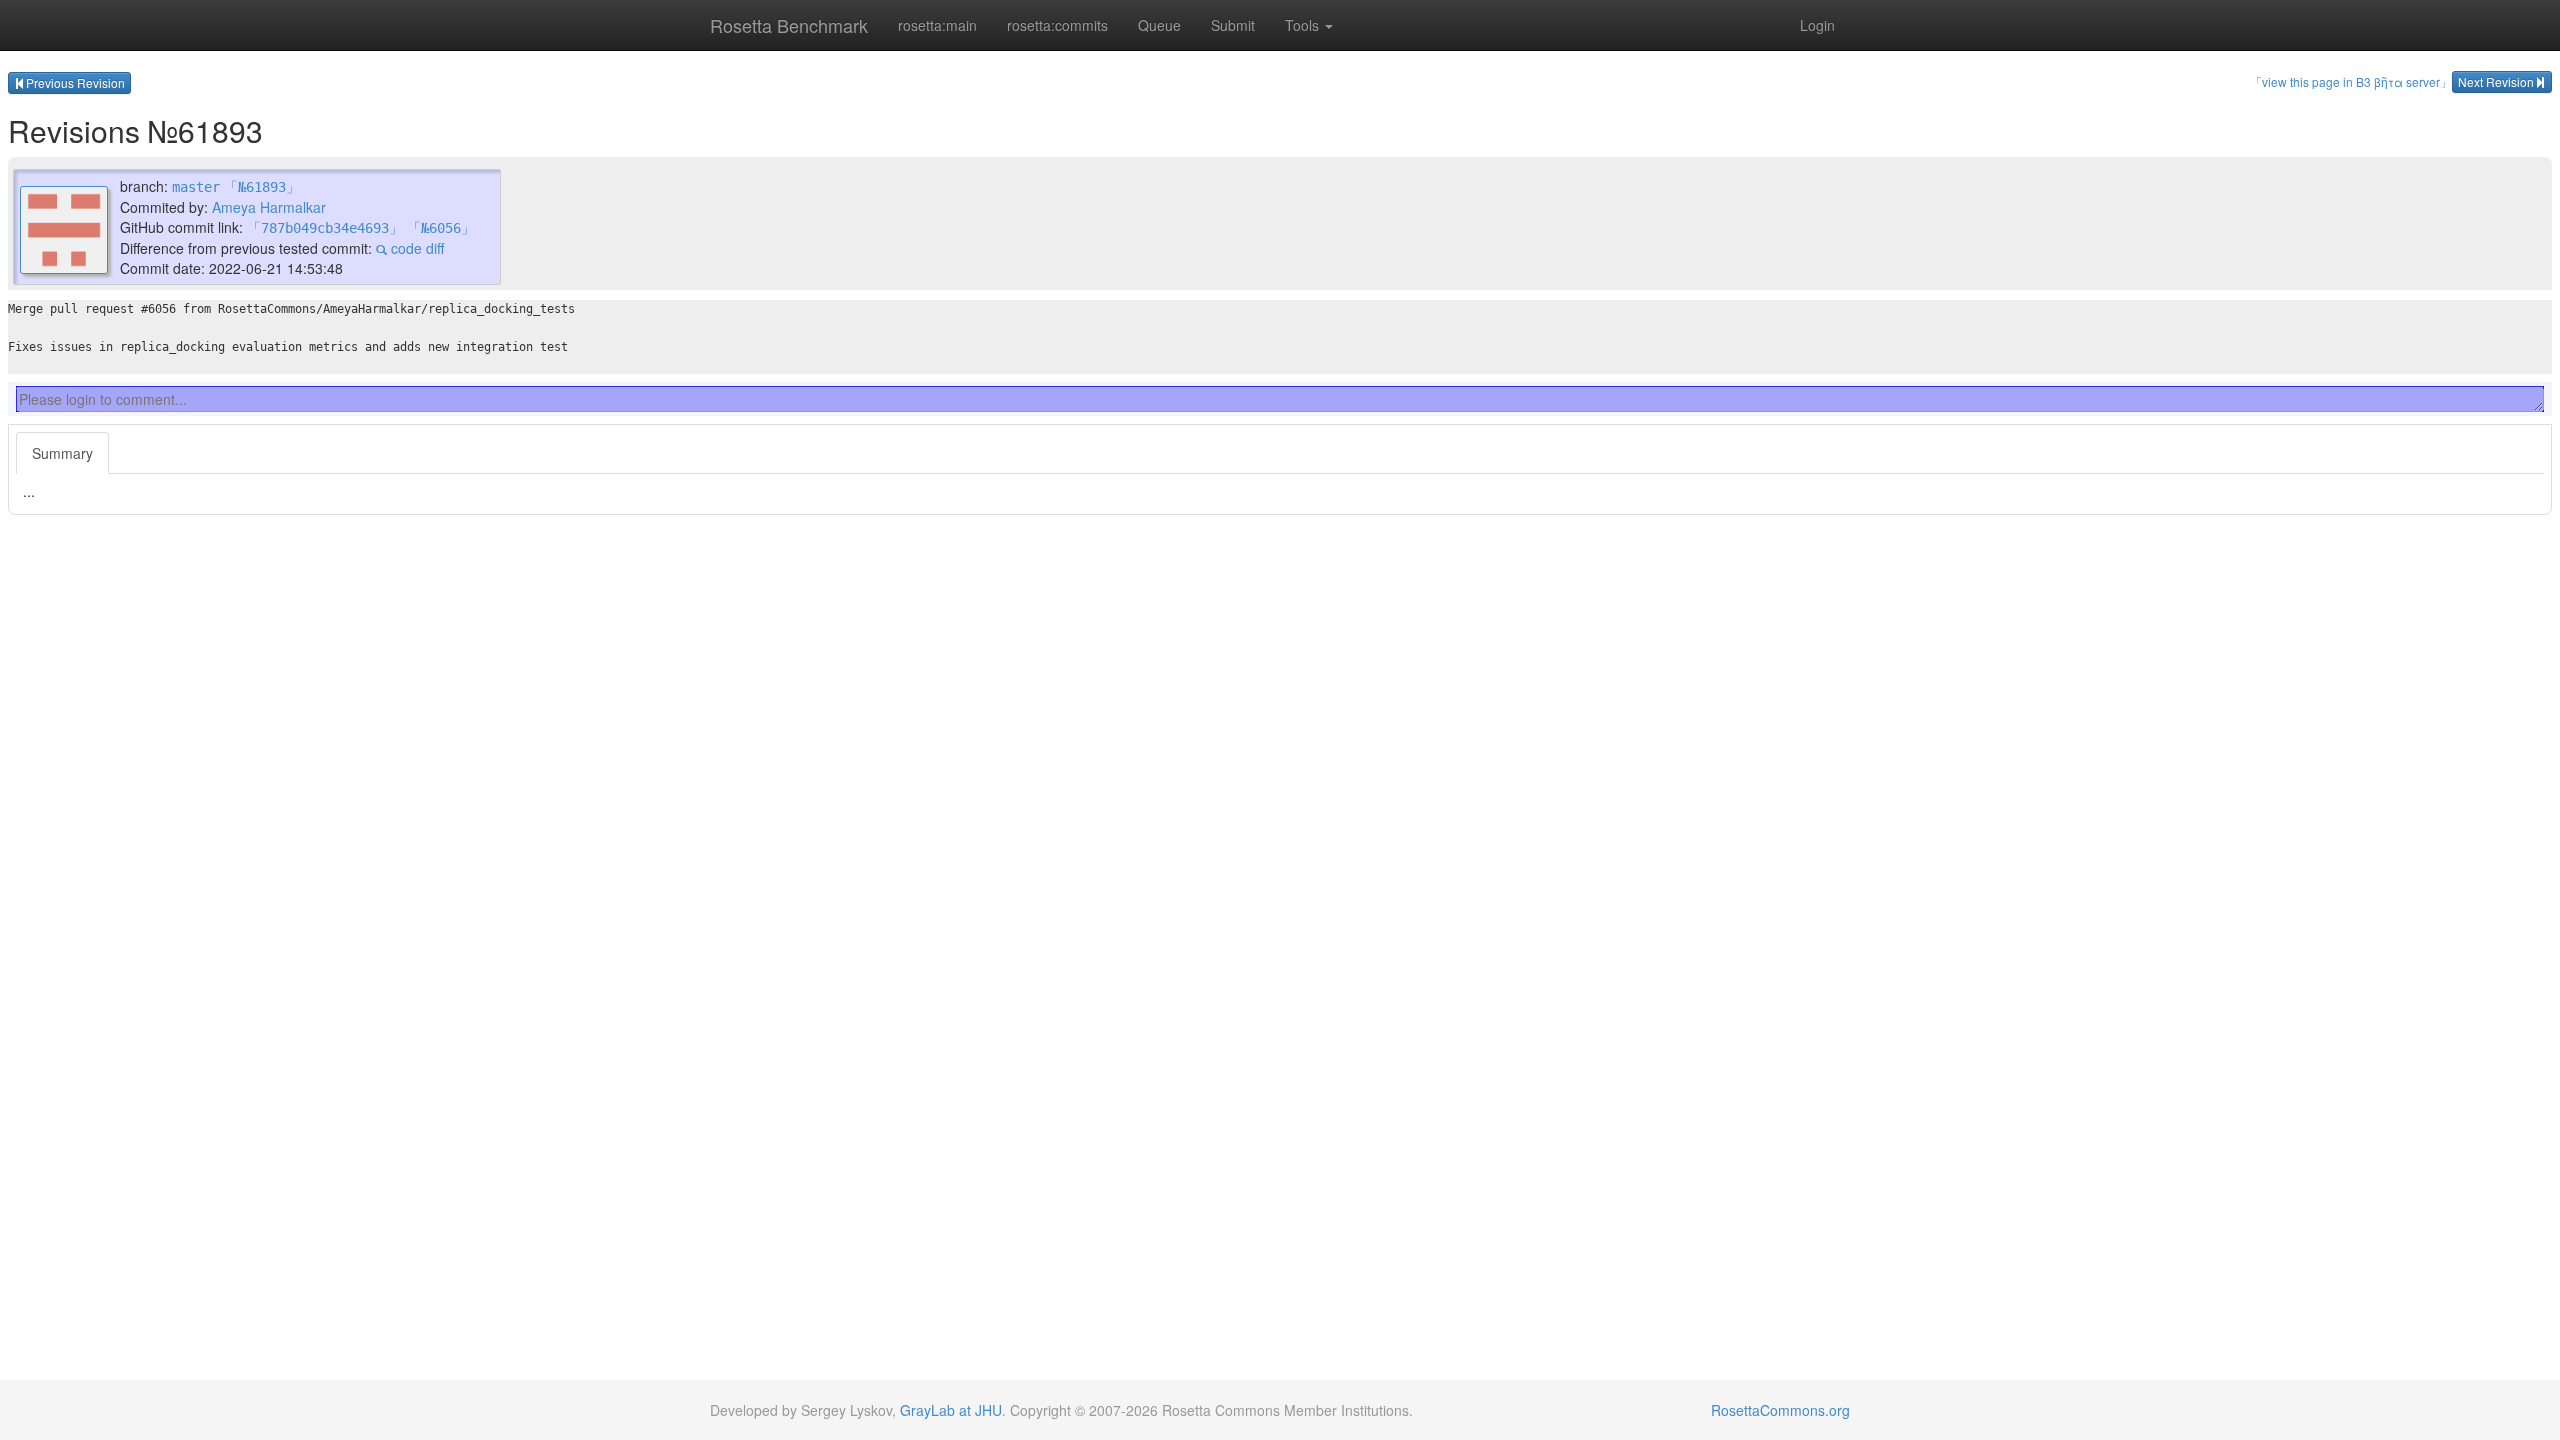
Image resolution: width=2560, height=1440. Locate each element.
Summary (62, 453)
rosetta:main (937, 25)
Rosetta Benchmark (789, 25)
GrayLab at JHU (951, 1410)
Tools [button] (1304, 25)
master (196, 187)
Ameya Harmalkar (269, 207)
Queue (1159, 25)
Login (1817, 25)
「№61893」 (262, 187)
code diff (415, 248)
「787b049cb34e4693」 (325, 228)
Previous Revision (75, 82)
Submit (1233, 25)
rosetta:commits (1057, 25)
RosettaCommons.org (1780, 1410)
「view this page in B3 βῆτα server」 (2351, 81)
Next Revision (2496, 81)
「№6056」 (441, 228)
